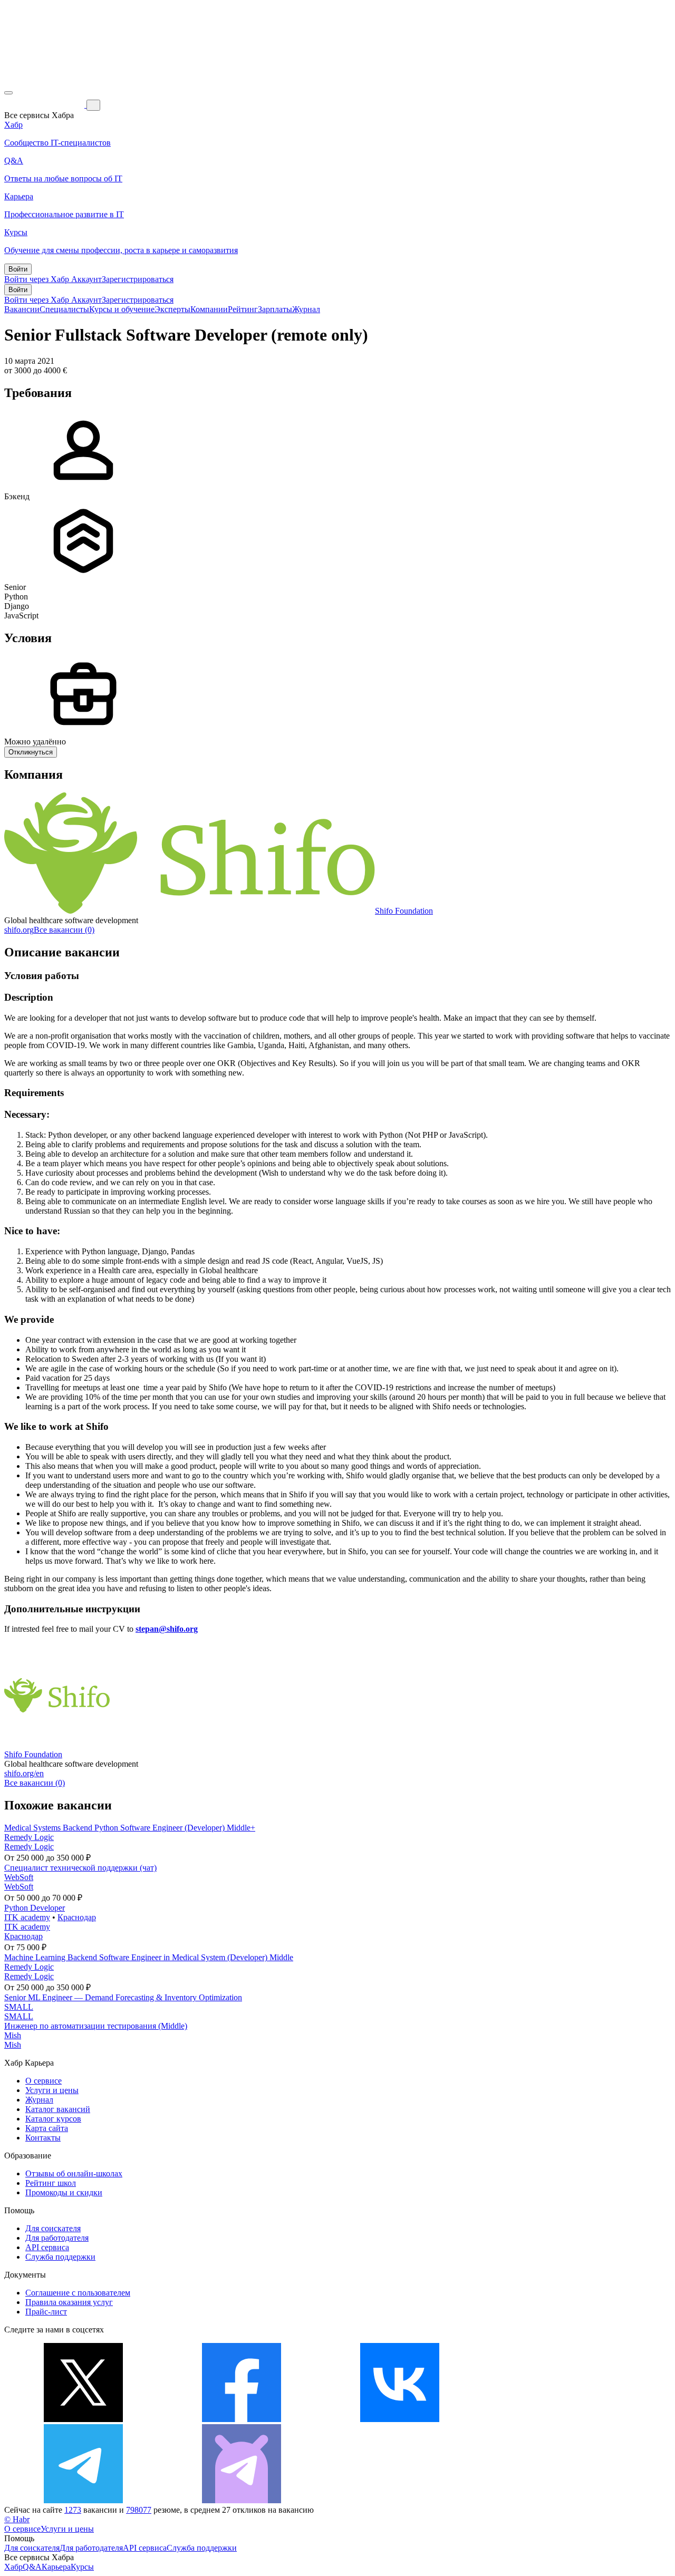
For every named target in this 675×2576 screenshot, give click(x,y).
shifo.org (19, 930)
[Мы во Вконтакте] (400, 2419)
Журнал (306, 309)
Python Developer (35, 1908)
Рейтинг (243, 309)
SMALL (19, 2007)
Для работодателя (57, 2238)
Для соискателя (53, 2228)
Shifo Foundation (404, 911)
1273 (73, 2510)
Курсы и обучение (122, 309)
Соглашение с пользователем (78, 2293)
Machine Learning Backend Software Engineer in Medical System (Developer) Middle (149, 1957)
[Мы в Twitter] (83, 2419)
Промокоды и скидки (64, 2192)
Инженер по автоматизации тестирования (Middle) (96, 2026)
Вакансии (22, 309)
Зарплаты (275, 309)
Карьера (56, 2567)
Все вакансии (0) (64, 930)
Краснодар (77, 1917)
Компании (209, 309)
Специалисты (64, 309)
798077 (139, 2510)
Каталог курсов (53, 2119)
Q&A (32, 2567)
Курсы (82, 2567)
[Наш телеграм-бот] (242, 2500)
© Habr (17, 2519)
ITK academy (27, 1917)
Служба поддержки (60, 2257)
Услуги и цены (52, 2090)
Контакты (43, 2138)
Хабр (13, 2567)
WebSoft (19, 1877)
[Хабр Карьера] (45, 105)
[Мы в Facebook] (242, 2419)
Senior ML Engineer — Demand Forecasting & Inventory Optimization (123, 1997)
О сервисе (44, 2081)
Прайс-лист (46, 2312)
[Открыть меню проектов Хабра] (8, 93)
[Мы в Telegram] (83, 2500)
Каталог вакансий (58, 2109)
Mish (13, 2035)
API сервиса (47, 2247)
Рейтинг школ (51, 2183)
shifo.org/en (24, 1773)
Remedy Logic (29, 1837)
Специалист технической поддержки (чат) (80, 1868)
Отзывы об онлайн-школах (74, 2173)
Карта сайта (47, 2128)
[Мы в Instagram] (558, 2419)
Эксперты (172, 309)
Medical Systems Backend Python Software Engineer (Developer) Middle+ (130, 1828)
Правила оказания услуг (69, 2302)
